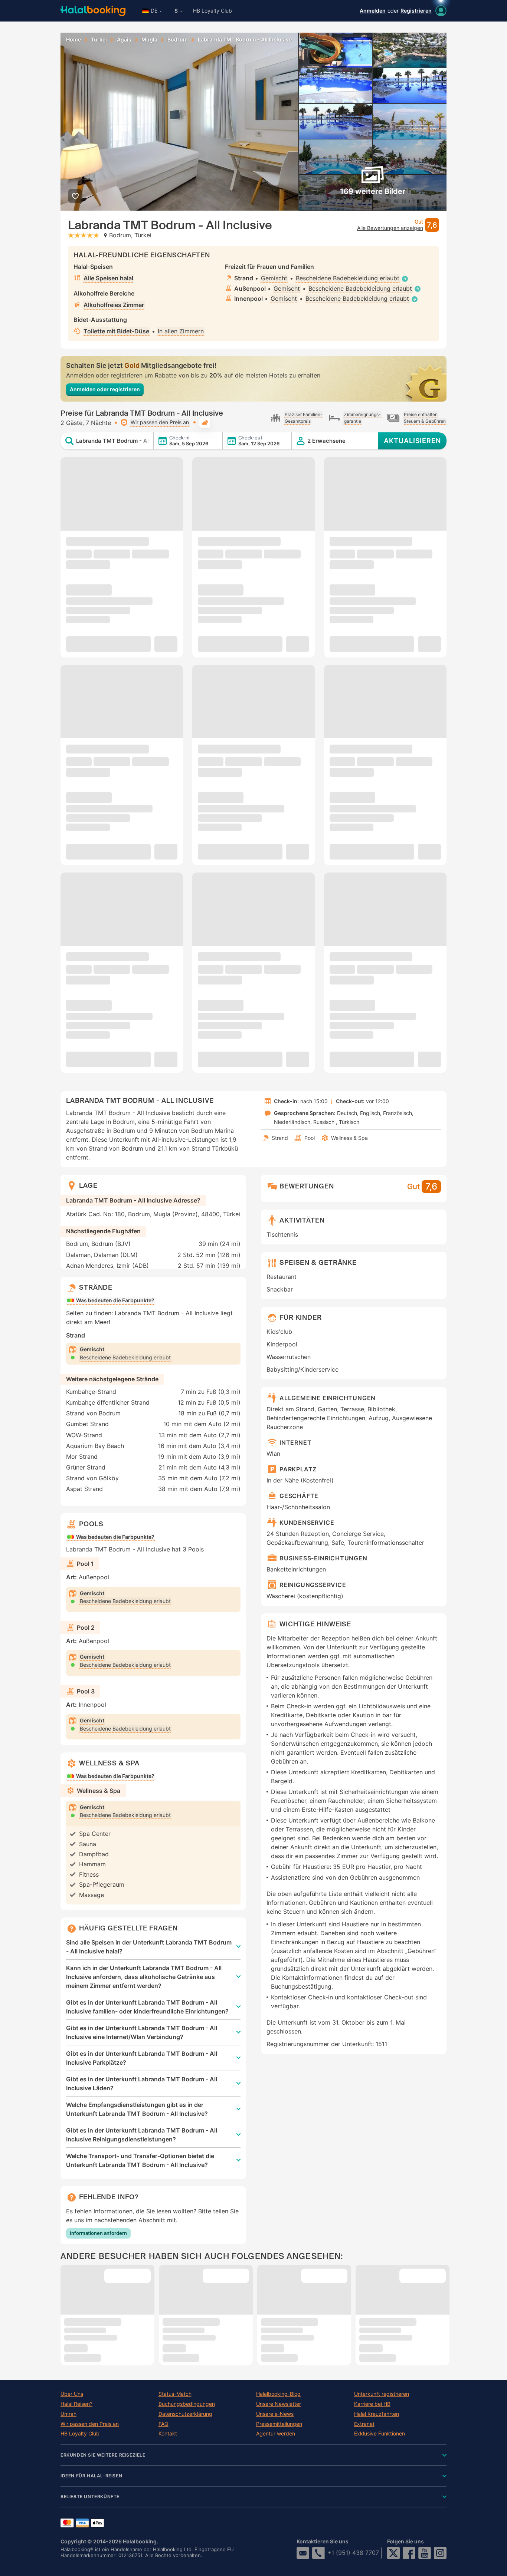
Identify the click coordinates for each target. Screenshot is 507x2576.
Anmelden (373, 11)
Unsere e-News (275, 2414)
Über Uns (72, 2394)
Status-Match (175, 2394)
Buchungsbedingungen (187, 2404)
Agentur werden (276, 2434)
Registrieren (416, 11)
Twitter (393, 2553)
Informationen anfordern (98, 2233)
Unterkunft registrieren (382, 2394)
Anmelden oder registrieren (105, 389)
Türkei (99, 40)
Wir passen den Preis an (90, 2424)
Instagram (440, 2553)
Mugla (149, 40)
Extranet (364, 2424)
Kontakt (168, 2434)
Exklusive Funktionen (380, 2434)
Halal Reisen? (76, 2404)
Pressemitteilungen (279, 2424)
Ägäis (124, 40)
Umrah (68, 2414)
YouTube (425, 2553)
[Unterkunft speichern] (75, 196)
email (303, 2553)
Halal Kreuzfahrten (377, 2414)
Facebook (409, 2553)
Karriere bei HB (372, 2404)
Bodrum (178, 40)
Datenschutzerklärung (185, 2414)
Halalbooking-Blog (278, 2394)
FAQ (163, 2424)
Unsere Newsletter (279, 2404)
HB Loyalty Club (212, 11)
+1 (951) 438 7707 (353, 2553)
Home (73, 40)
